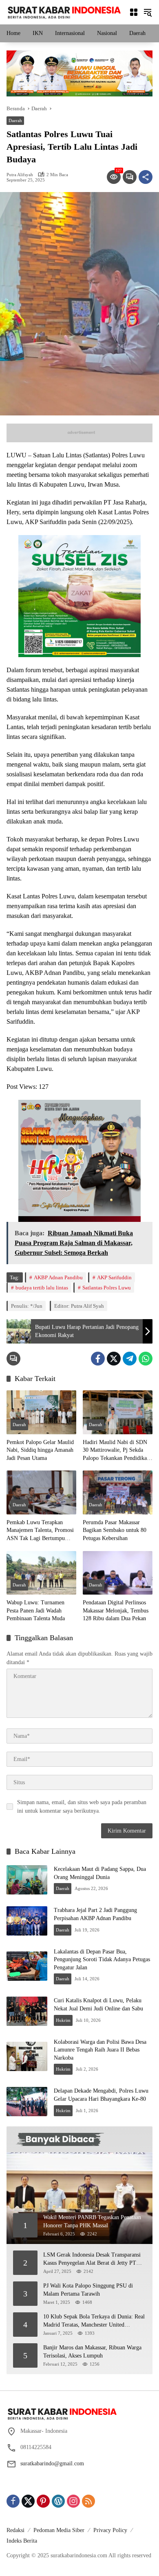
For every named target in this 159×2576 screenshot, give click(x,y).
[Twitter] (114, 1359)
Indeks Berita (22, 2541)
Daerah (15, 120)
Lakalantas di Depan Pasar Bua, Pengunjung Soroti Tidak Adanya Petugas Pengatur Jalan (102, 1960)
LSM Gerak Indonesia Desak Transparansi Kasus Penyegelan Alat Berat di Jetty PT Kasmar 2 (92, 2259)
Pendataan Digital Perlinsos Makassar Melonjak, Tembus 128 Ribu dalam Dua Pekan (116, 1610)
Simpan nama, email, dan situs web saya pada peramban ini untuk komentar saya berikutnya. (82, 1807)
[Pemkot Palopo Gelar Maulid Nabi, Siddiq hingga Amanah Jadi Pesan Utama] (41, 1412)
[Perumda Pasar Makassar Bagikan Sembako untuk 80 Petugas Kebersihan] (118, 1492)
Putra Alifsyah (20, 175)
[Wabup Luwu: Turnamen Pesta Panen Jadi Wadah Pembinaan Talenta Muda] (41, 1573)
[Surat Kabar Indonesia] (64, 12)
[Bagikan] (146, 177)
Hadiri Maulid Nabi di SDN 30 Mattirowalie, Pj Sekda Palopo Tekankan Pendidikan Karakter (116, 1451)
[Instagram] (73, 2501)
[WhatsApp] (146, 1359)
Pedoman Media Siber (59, 2530)
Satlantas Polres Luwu (107, 1288)
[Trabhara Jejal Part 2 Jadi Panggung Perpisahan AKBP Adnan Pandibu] (27, 1921)
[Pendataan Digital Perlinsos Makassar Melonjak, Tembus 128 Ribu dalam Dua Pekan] (118, 1573)
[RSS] (88, 2501)
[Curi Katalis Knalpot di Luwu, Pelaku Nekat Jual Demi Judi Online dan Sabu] (27, 2011)
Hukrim (63, 2020)
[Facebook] (98, 1359)
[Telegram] (130, 1359)
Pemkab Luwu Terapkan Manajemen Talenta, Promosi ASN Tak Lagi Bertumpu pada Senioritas (40, 1531)
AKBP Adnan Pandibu (58, 1277)
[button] (148, 12)
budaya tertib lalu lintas (42, 1288)
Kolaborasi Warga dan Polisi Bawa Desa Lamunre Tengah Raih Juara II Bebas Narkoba (100, 2050)
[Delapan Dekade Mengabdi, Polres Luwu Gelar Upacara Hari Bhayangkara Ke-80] (27, 2102)
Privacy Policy (110, 2530)
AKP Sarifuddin (114, 1277)
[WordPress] (58, 2501)
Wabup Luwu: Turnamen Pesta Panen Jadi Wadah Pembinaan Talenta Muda (36, 1610)
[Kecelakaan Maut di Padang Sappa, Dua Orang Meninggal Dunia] (27, 1880)
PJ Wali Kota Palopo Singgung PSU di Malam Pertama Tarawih (88, 2290)
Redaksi (15, 2530)
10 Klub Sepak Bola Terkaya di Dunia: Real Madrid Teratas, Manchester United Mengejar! (94, 2321)
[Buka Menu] (134, 12)
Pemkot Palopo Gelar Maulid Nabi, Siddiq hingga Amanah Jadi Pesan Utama (40, 1450)
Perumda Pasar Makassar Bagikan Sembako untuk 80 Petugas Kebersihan (115, 1530)
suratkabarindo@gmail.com (52, 2463)
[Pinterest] (43, 2501)
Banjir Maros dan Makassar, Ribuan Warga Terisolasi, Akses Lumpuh (92, 2352)
